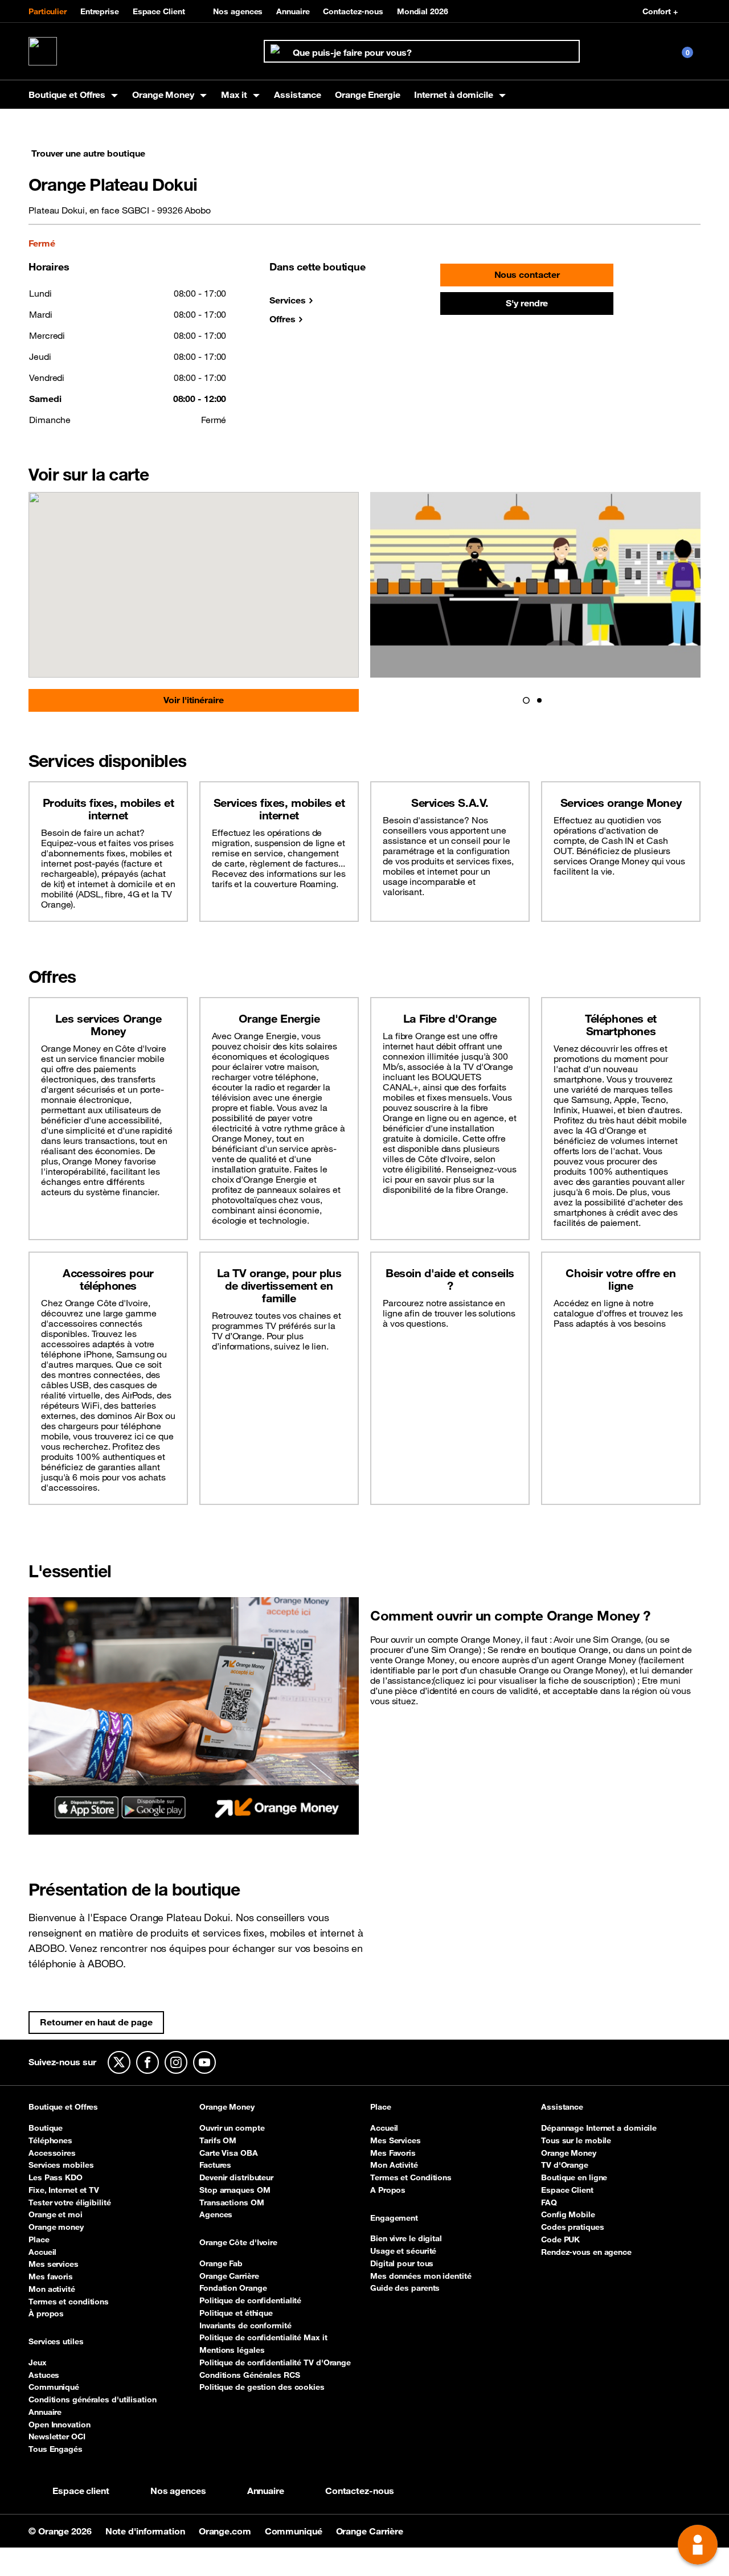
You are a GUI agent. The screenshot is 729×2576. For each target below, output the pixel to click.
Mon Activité (394, 2165)
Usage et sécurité (403, 2251)
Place (39, 2239)
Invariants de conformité (245, 2325)
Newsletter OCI (57, 2436)
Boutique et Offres (63, 2107)
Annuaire (293, 11)
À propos (46, 2314)
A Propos (388, 2190)
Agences (216, 2214)
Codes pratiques (573, 2227)
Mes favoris (51, 2276)
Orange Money (227, 2107)
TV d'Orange (565, 2165)
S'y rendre (527, 303)
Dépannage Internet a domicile (599, 2128)
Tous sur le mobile (576, 2140)
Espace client (81, 2491)
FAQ (549, 2202)
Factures (215, 2165)
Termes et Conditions (411, 2177)
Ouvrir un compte (232, 2128)
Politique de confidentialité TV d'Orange (275, 2362)
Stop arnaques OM (235, 2190)
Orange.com (226, 2531)
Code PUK (560, 2239)
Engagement (394, 2218)
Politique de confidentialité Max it (263, 2337)
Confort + (660, 11)
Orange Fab (221, 2263)
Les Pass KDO (56, 2177)
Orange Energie (368, 95)
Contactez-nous (353, 11)
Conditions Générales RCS (250, 2375)
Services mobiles (61, 2165)
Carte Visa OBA (229, 2153)
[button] (526, 700)
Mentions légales (232, 2350)
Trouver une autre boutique (88, 153)
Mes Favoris (393, 2153)
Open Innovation (60, 2425)
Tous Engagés (56, 2449)
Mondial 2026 (423, 11)
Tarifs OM (218, 2140)
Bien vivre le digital (406, 2238)
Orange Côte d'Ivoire (238, 2243)
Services (287, 300)
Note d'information (146, 2531)
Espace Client (159, 11)
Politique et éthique (236, 2313)
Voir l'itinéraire (193, 700)
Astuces (44, 2375)
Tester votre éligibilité (70, 2202)
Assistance (298, 95)
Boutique (46, 2128)
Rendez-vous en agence (586, 2252)
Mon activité (52, 2289)
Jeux (38, 2362)
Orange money (56, 2227)
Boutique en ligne (574, 2177)
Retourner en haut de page (96, 2022)
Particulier (48, 11)
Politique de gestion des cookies (262, 2387)
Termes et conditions (69, 2302)
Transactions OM (232, 2202)
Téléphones (50, 2140)
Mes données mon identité (421, 2276)
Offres (282, 319)
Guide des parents (405, 2288)
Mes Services (396, 2140)
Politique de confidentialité (250, 2300)
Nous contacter (527, 274)
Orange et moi (56, 2214)
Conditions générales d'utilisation (93, 2399)
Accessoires (52, 2153)
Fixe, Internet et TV (64, 2190)
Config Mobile (568, 2214)
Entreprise (100, 11)
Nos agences (238, 11)
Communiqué (54, 2387)
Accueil (42, 2252)
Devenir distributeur (236, 2177)
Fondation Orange (233, 2288)
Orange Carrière (229, 2276)
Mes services (54, 2264)
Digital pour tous (402, 2263)
